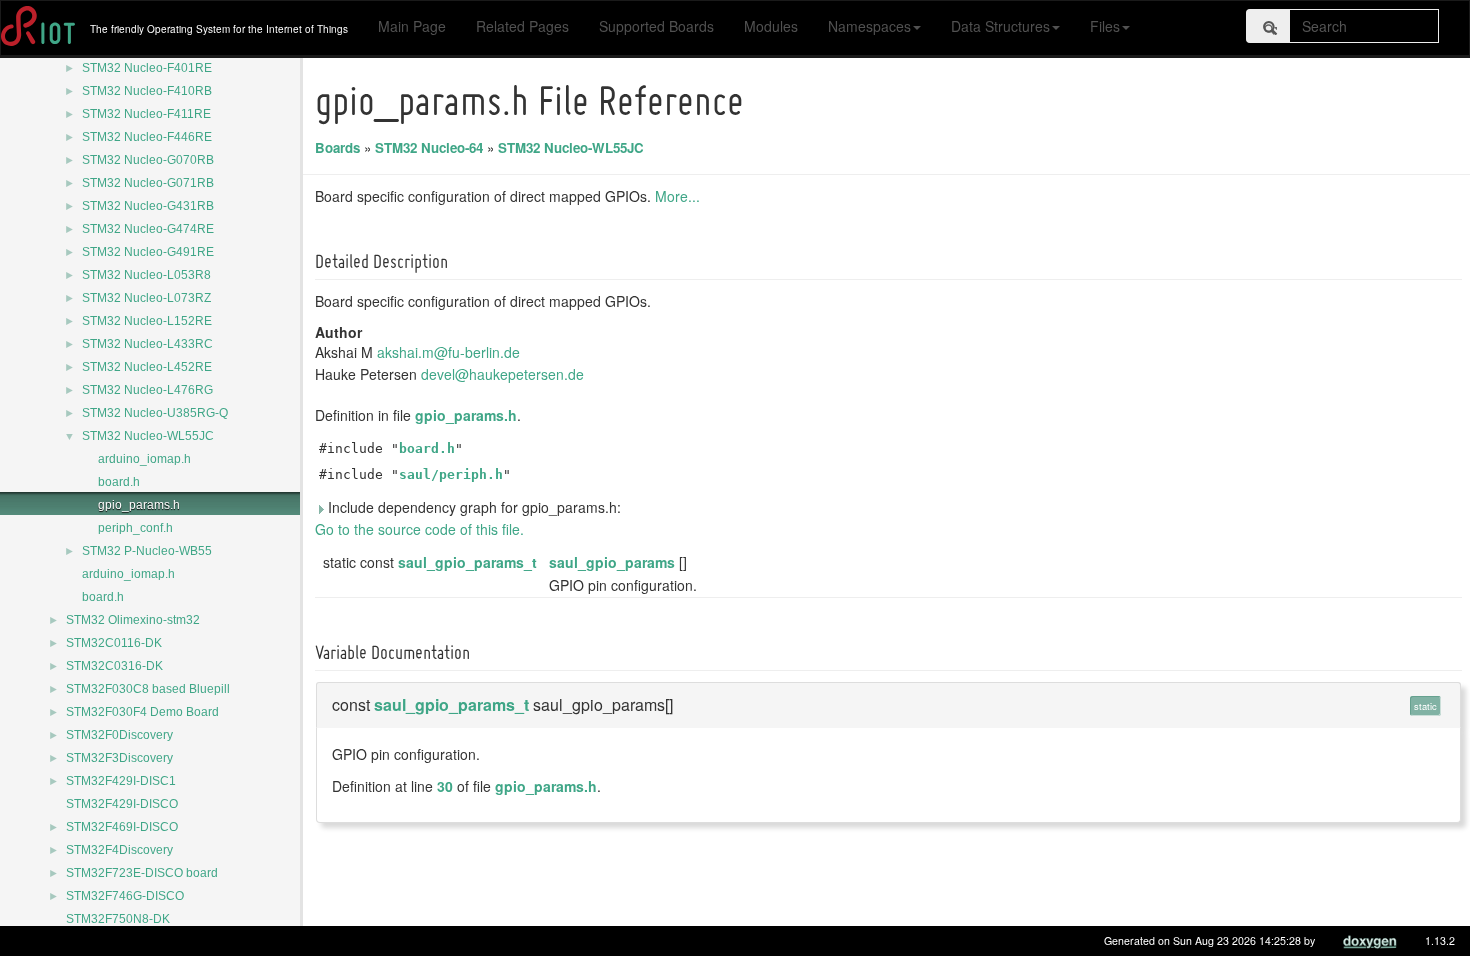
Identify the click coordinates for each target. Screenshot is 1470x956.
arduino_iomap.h (144, 459)
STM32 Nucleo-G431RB (148, 206)
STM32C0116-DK (114, 643)
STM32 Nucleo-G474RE (148, 229)
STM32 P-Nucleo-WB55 (147, 551)
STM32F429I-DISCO (122, 804)
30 (445, 786)
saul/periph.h (451, 474)
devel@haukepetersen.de (502, 374)
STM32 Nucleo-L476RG (147, 390)
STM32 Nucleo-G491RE (148, 252)
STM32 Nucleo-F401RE (147, 68)
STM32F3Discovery (119, 758)
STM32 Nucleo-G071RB (148, 183)
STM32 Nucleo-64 (429, 147)
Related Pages (522, 26)
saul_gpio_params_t (467, 562)
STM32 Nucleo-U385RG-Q (155, 413)
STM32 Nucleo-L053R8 (146, 275)
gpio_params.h (139, 505)
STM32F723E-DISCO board (142, 873)
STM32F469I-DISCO (122, 827)
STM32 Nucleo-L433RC (147, 344)
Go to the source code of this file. (419, 529)
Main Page (412, 26)
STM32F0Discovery (119, 735)
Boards (337, 147)
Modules (771, 26)
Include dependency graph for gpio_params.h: (472, 507)
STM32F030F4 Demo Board (142, 712)
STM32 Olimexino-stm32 (133, 620)
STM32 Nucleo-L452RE (147, 367)
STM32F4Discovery (119, 850)
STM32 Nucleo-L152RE (147, 321)
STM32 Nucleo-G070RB (148, 160)
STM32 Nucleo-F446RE (147, 137)
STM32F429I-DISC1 (121, 781)
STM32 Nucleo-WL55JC (148, 436)
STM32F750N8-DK (118, 919)
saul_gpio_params (612, 562)
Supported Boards (656, 26)
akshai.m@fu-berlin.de (448, 352)
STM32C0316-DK (114, 666)
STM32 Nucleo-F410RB (147, 91)
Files (1105, 26)
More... (677, 196)
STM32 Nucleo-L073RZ (146, 298)
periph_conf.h (135, 528)
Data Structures (1000, 26)
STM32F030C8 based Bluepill (148, 689)
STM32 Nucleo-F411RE (146, 114)
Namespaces (869, 26)
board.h (119, 482)
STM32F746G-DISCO (125, 896)
